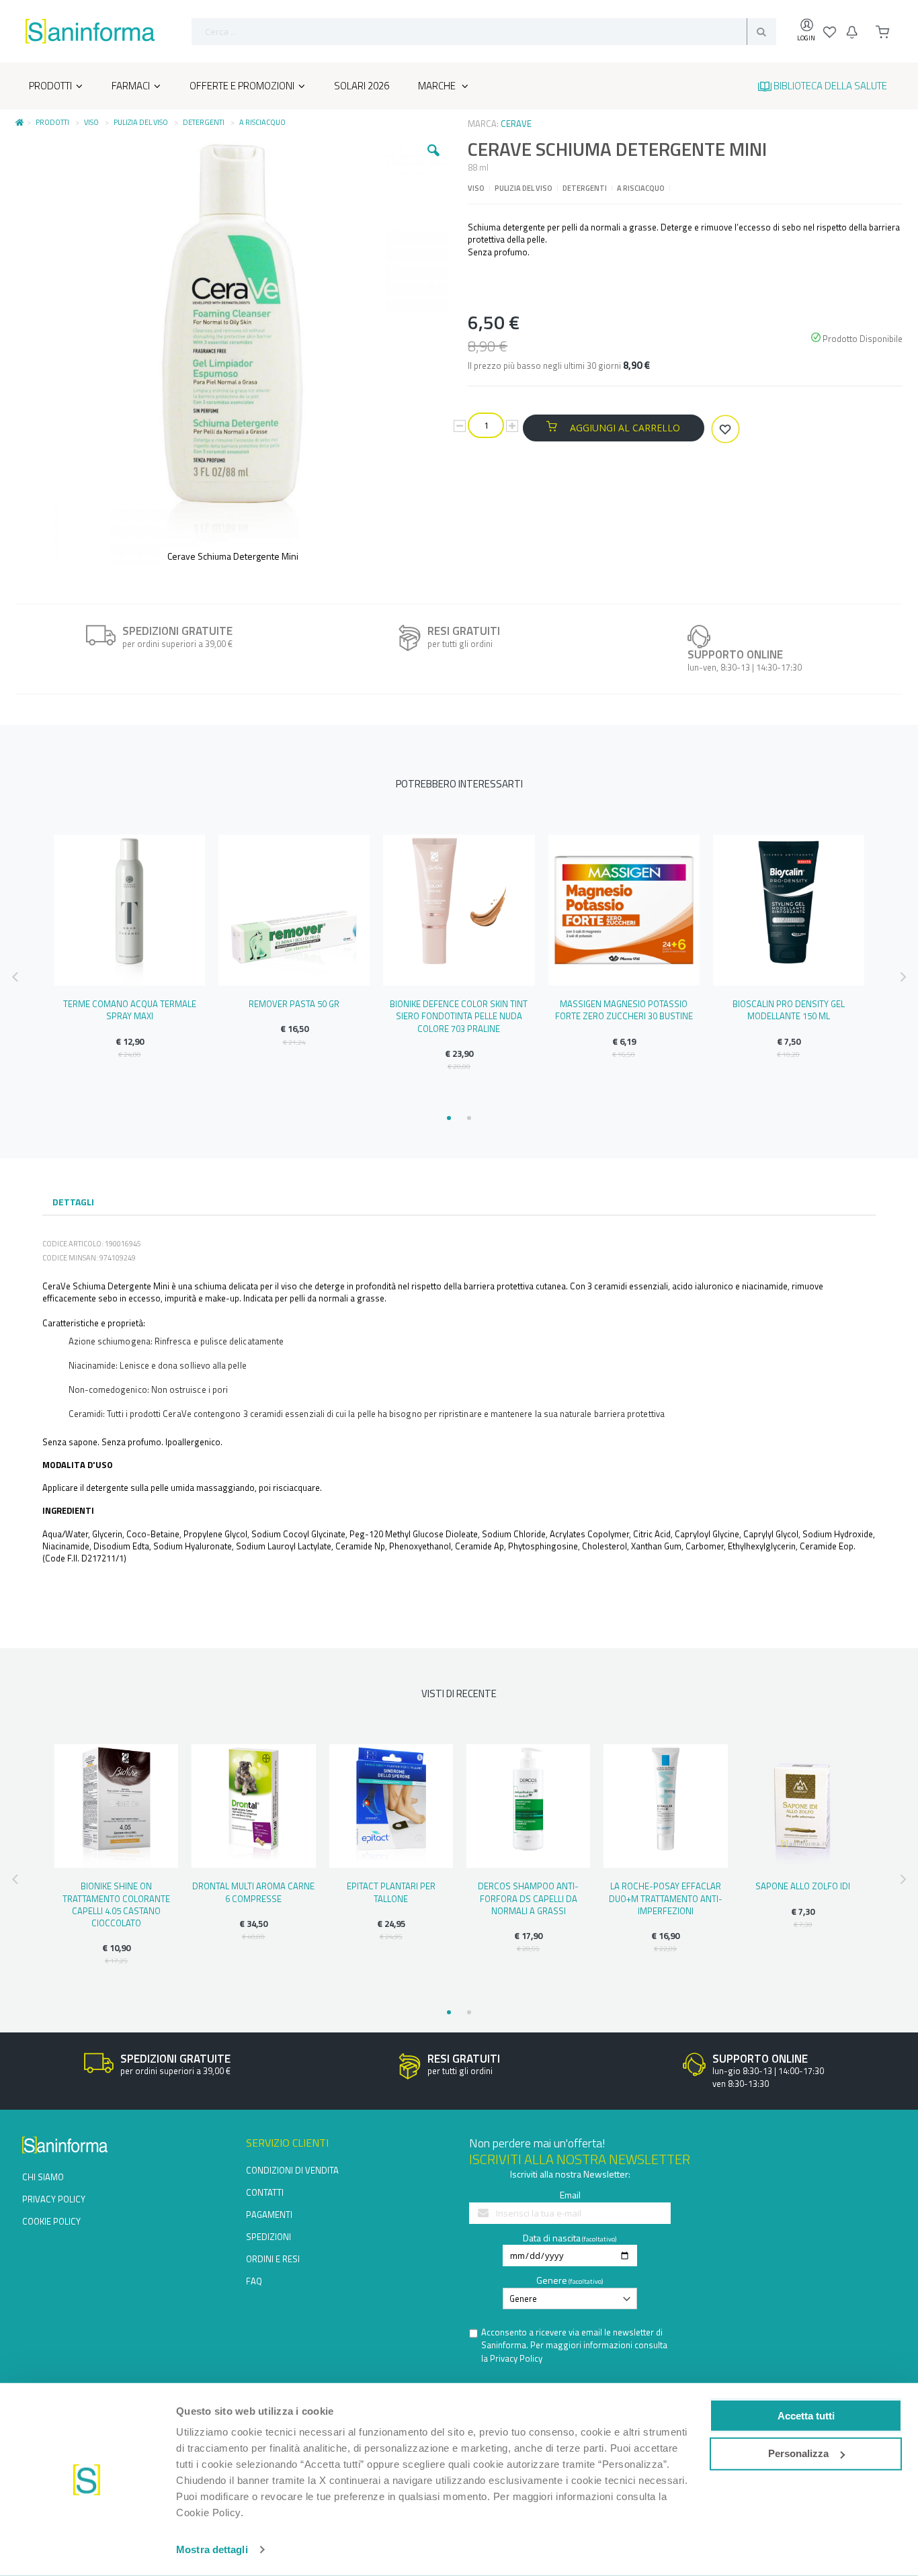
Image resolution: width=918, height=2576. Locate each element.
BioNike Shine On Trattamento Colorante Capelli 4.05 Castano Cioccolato (116, 1904)
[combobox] (484, 32)
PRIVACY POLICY (54, 2199)
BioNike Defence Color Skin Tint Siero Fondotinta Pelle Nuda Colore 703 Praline (459, 1016)
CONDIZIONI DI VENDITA (292, 2170)
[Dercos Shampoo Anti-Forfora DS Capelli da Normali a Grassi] (528, 1806)
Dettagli (73, 1202)
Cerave (516, 124)
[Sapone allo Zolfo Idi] (803, 1806)
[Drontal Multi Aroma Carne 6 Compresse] (253, 1806)
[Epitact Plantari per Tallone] (391, 1806)
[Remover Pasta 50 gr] (294, 910)
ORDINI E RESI (273, 2259)
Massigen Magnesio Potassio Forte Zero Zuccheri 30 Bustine (624, 1010)
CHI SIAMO (43, 2177)
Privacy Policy (516, 2358)
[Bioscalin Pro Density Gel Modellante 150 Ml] (789, 910)
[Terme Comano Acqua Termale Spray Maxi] (129, 910)
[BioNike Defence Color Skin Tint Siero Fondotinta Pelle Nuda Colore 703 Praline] (459, 910)
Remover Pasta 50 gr (294, 1004)
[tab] (73, 1203)
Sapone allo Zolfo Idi (803, 1886)
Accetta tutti (806, 2415)
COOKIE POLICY (51, 2221)
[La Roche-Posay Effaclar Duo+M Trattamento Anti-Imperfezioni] (665, 1806)
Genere (552, 2280)
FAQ (254, 2281)
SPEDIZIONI (268, 2237)
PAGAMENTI (269, 2215)
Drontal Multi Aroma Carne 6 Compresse (253, 1892)
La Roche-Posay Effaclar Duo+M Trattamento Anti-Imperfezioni (666, 1898)
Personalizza (798, 2453)
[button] (433, 161)
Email (570, 2195)
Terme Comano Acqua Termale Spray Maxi (130, 1010)
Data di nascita (552, 2238)
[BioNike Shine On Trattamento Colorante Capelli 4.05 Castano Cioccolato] (116, 1806)
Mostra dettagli (212, 2549)
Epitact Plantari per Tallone (391, 1892)
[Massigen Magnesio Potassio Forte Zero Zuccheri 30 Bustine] (624, 910)
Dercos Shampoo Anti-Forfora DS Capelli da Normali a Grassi (528, 1898)
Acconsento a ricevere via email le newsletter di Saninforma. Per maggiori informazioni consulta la (574, 2346)
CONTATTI (265, 2192)
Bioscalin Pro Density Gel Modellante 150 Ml (789, 1010)
